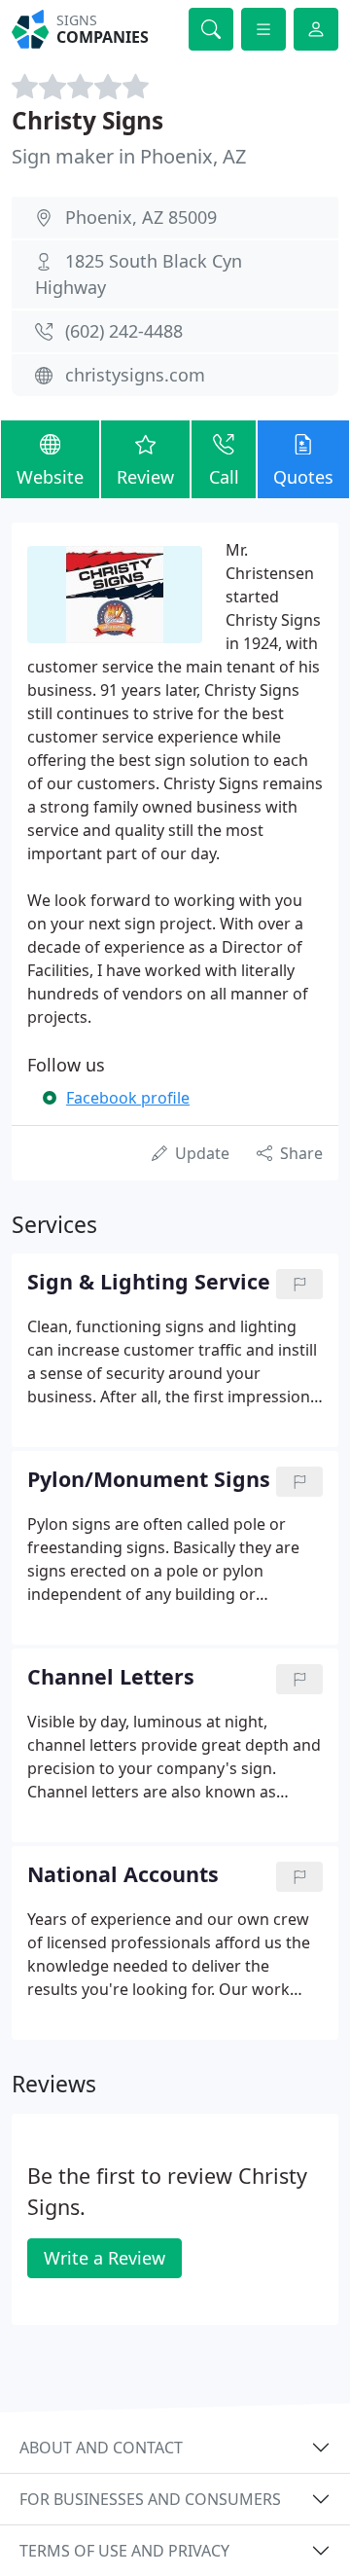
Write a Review (105, 2258)
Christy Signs (87, 120)
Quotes (303, 477)
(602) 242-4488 (124, 331)
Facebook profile (128, 1098)
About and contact (101, 2448)
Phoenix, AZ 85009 (141, 217)
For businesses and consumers (150, 2499)
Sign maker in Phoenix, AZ (129, 156)
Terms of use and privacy (124, 2551)
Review (145, 477)
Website (50, 477)
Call (224, 477)
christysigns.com (135, 375)
